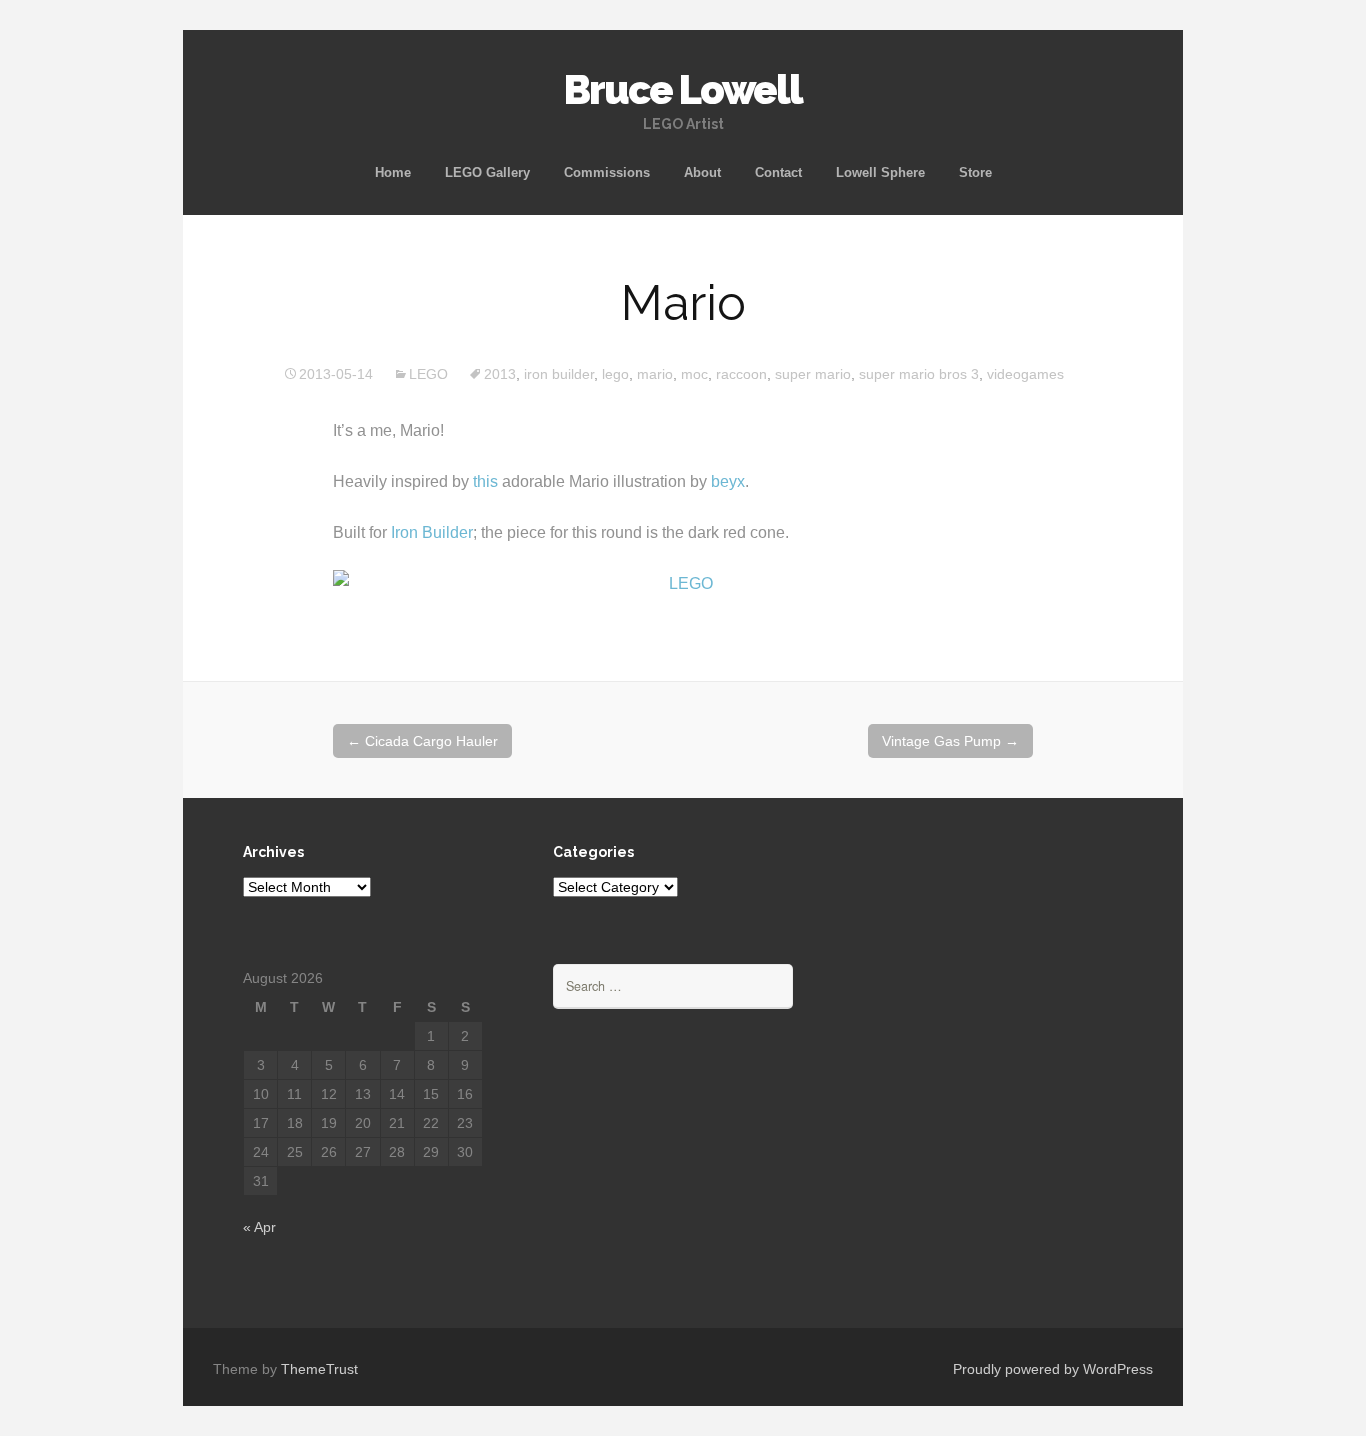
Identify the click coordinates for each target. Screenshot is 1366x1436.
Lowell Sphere (880, 172)
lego (615, 374)
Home (393, 172)
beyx (728, 481)
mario (655, 374)
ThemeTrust (319, 1369)
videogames (1025, 374)
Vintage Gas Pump (950, 741)
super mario (813, 374)
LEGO (428, 374)
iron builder (559, 374)
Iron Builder (432, 532)
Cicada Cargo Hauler (422, 741)
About (702, 172)
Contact (778, 172)
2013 (500, 374)
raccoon (741, 374)
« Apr (259, 1227)
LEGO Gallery (487, 172)
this (485, 481)
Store (975, 172)
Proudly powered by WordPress (1053, 1369)
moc (694, 374)
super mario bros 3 (919, 374)
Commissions (607, 172)
